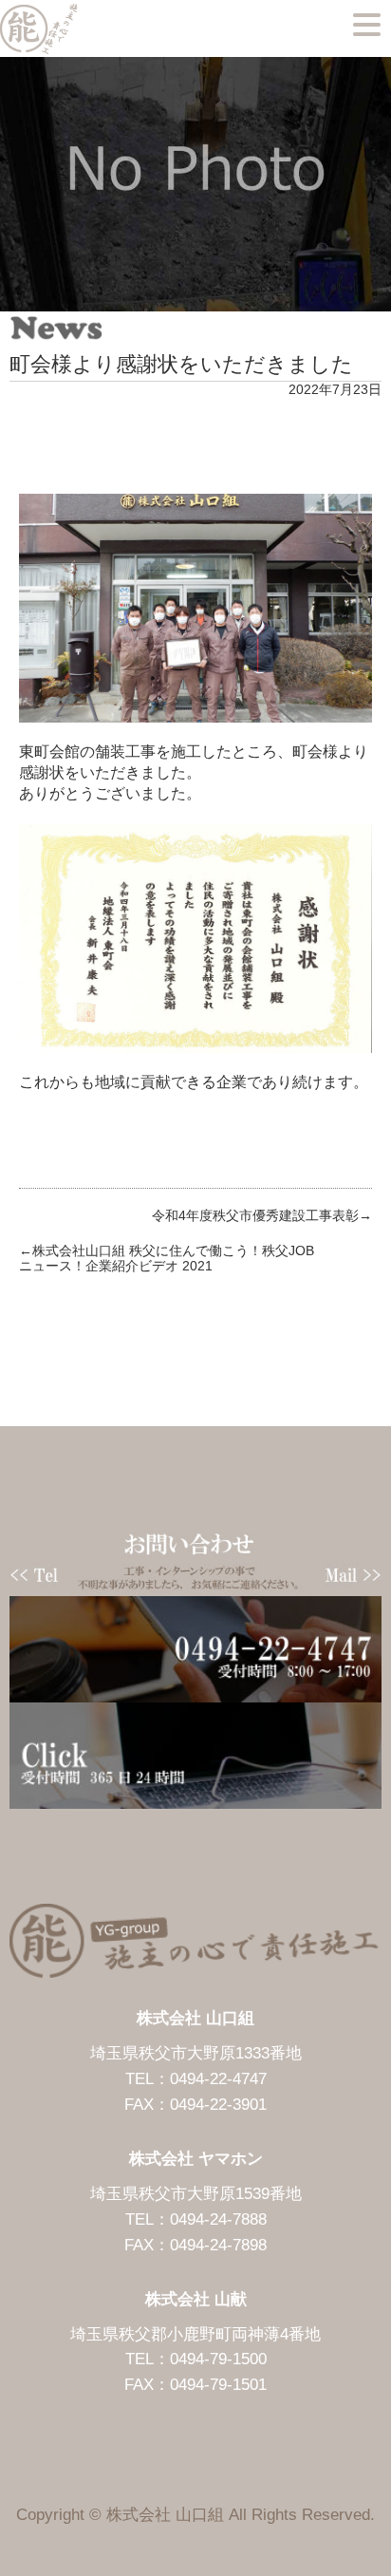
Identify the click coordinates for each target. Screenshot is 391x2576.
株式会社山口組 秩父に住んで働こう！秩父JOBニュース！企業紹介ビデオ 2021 (167, 1259)
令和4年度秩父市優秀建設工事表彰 (255, 1215)
